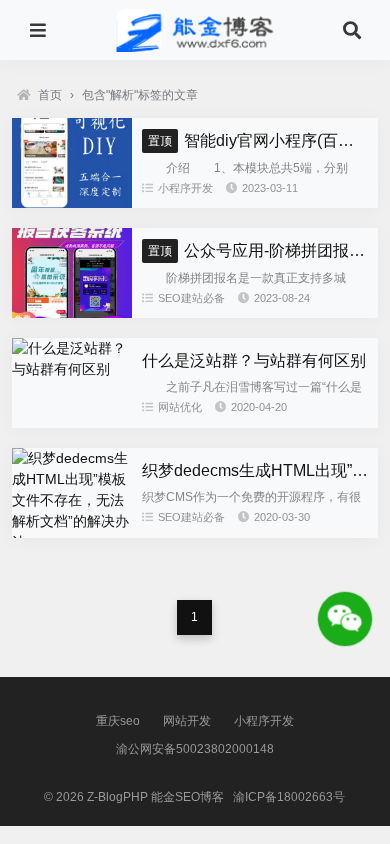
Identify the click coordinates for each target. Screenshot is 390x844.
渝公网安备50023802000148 (195, 749)
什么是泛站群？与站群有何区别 (254, 360)
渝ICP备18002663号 (289, 797)
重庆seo (118, 721)
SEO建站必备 (191, 298)
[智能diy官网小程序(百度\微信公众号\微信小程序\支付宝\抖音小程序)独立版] (72, 203)
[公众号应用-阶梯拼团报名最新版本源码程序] (72, 313)
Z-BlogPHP (117, 797)
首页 (50, 95)
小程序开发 (185, 188)
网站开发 (187, 721)
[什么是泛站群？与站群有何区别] (72, 369)
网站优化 (180, 407)
